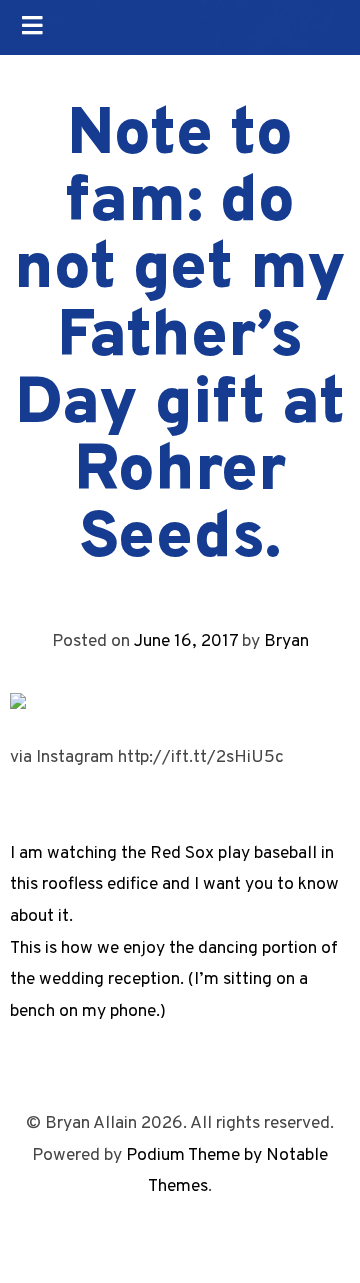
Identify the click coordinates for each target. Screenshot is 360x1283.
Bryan (286, 641)
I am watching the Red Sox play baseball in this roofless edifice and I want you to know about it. (174, 885)
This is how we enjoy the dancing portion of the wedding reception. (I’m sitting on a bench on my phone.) (174, 980)
